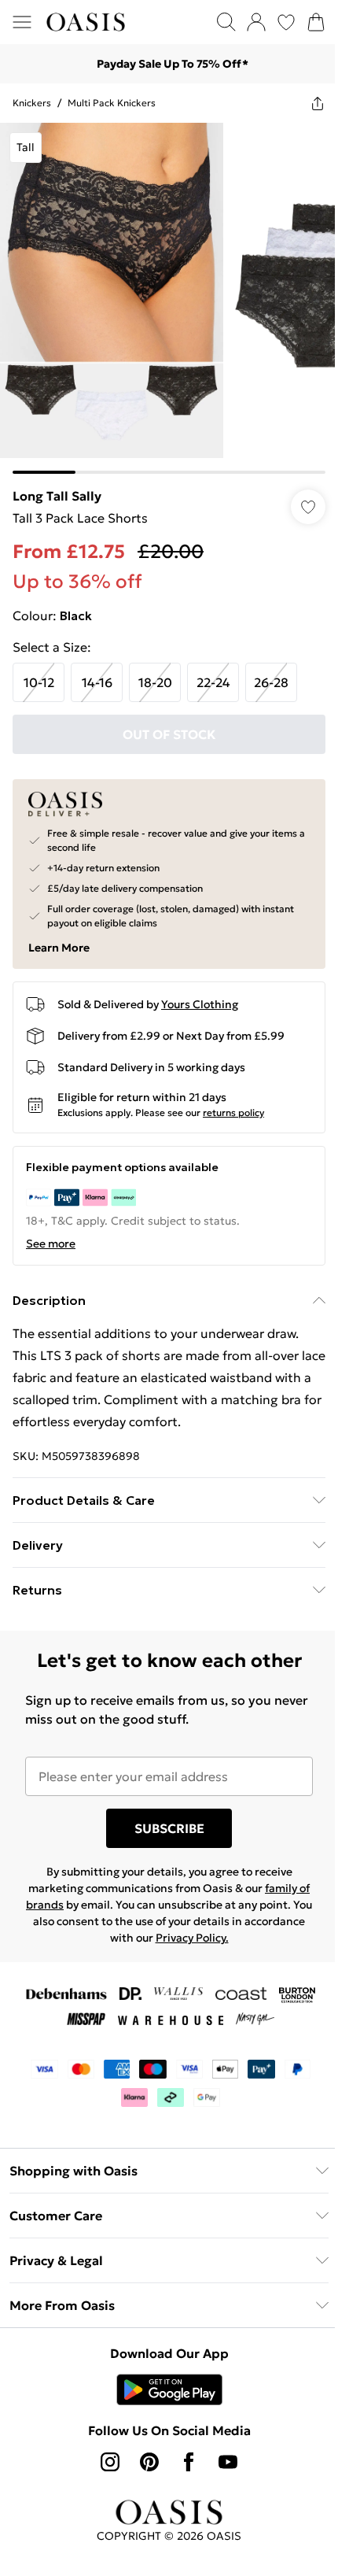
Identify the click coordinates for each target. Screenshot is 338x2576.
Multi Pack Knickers (112, 103)
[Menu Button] (22, 22)
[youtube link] (228, 2462)
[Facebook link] (189, 2462)
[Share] (318, 103)
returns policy (233, 1112)
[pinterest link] (149, 2462)
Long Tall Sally (57, 496)
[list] (169, 298)
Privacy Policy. (192, 1938)
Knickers (32, 103)
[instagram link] (110, 2462)
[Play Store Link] (169, 2389)
